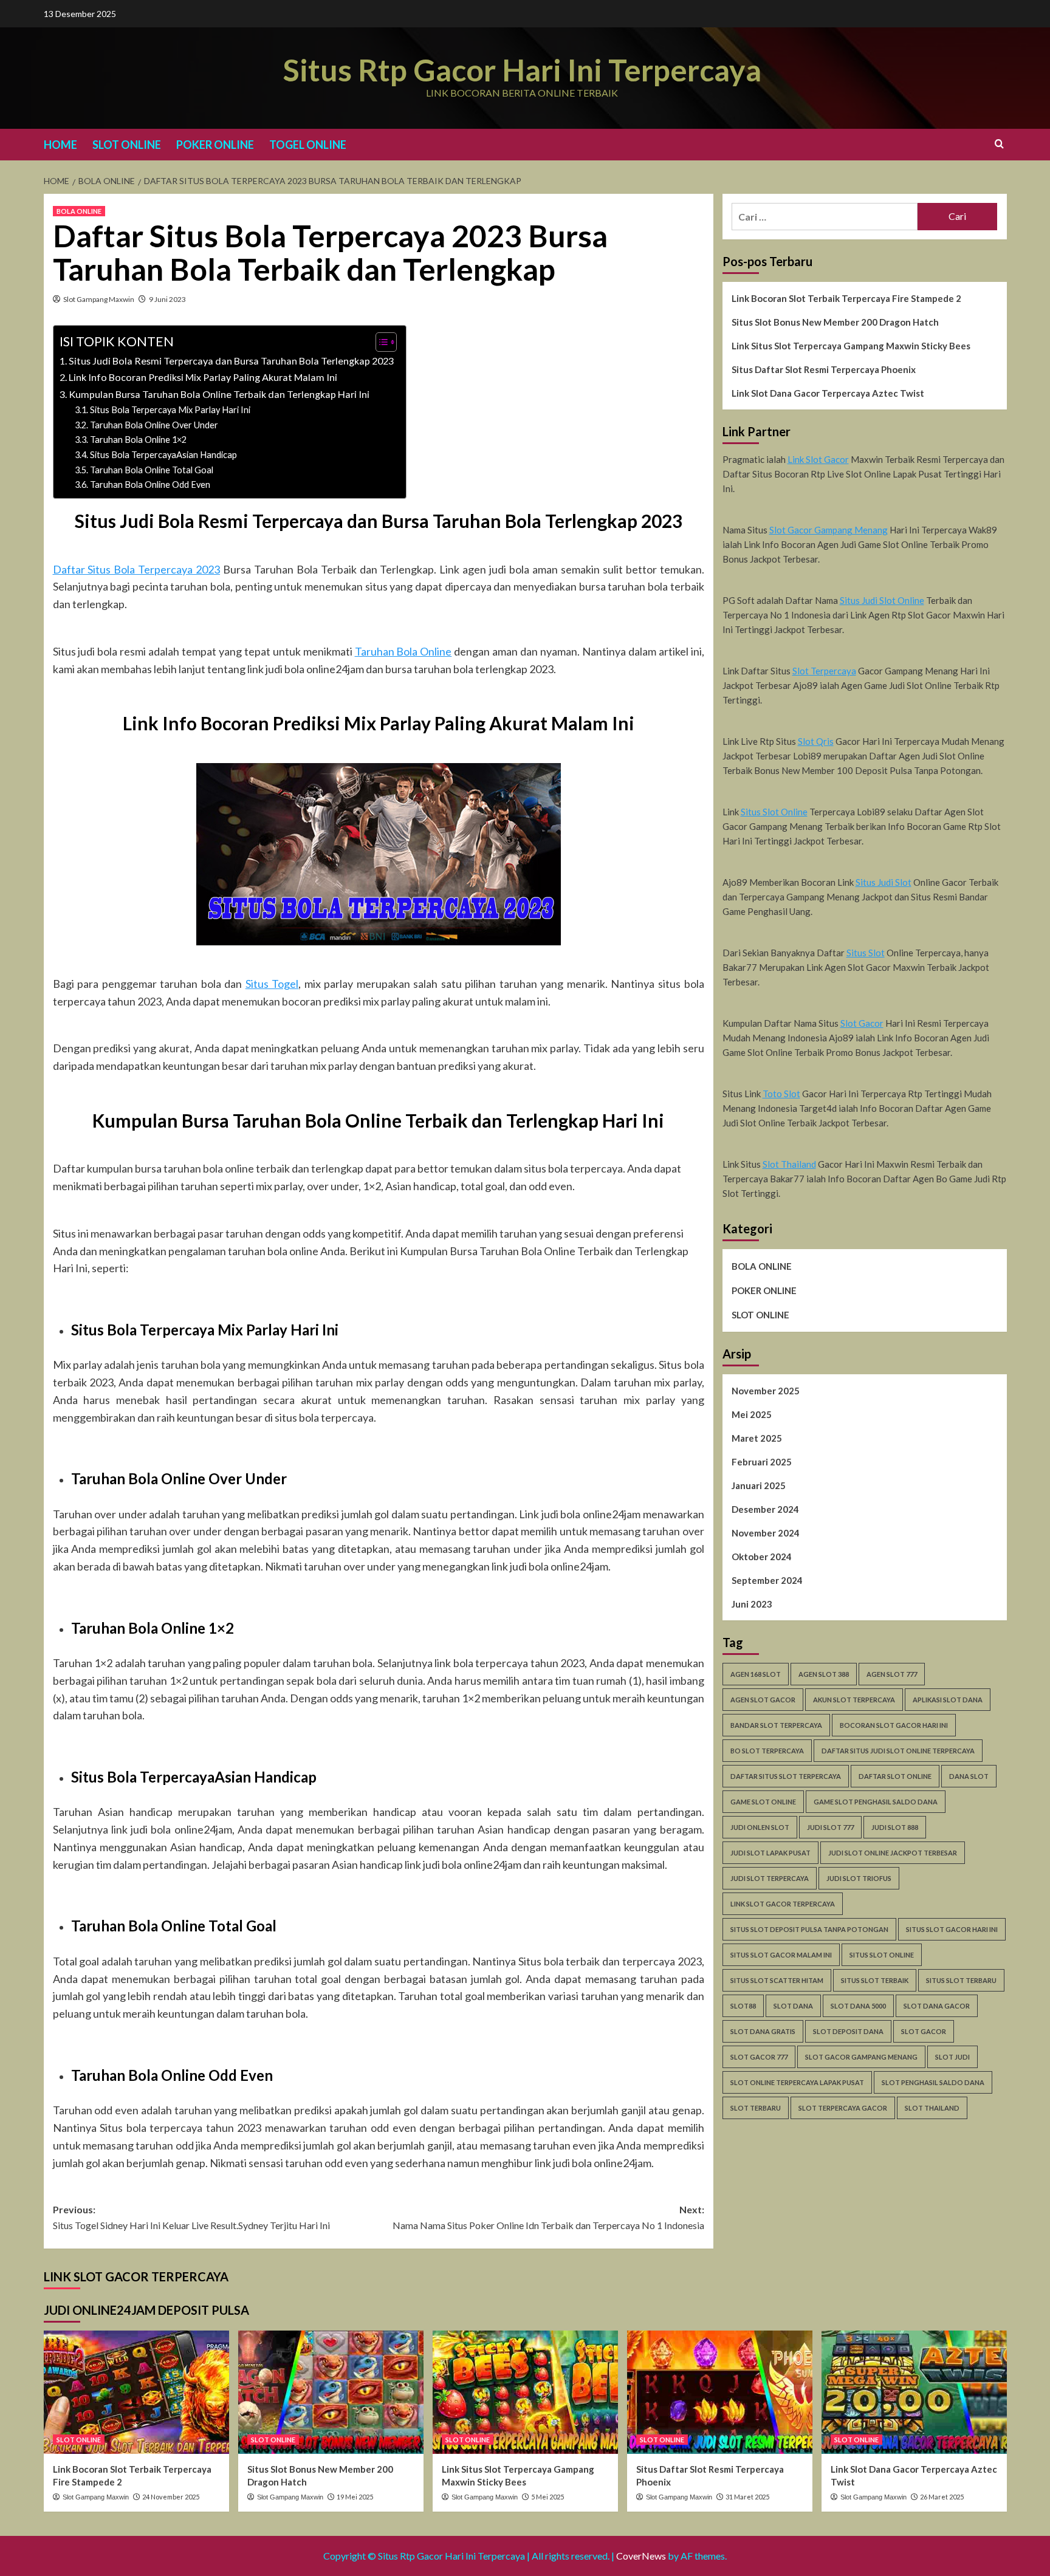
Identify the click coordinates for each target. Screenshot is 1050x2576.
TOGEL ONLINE (308, 145)
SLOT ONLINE (127, 145)
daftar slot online (895, 1776)
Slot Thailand (789, 1164)
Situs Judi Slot (884, 882)
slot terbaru (756, 2108)
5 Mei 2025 (547, 2497)
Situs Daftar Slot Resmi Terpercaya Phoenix (824, 369)
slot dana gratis (763, 2031)
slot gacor (924, 2031)
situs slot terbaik (875, 1980)
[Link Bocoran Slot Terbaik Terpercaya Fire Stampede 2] (136, 2392)
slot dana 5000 (858, 2006)
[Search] (999, 144)
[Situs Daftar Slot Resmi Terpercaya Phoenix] (720, 2392)
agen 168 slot (756, 1674)
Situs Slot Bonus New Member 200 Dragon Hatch (835, 322)
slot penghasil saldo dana (933, 2082)
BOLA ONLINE (79, 211)
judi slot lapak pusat (770, 1853)
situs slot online (882, 1955)
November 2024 (766, 1533)
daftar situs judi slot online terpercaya (898, 1751)
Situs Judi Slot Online (882, 600)
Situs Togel (272, 984)
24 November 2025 (171, 2497)
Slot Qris (816, 741)
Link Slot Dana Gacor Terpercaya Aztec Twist (828, 393)
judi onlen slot (760, 1827)
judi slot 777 (830, 1827)
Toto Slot (781, 1094)
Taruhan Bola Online (403, 651)
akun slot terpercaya (854, 1700)
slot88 (743, 2006)
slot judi (952, 2057)
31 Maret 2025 (747, 2497)
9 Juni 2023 (167, 299)
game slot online (763, 1802)
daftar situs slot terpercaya (786, 1776)
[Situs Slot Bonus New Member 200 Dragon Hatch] (331, 2392)
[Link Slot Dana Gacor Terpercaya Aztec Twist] (914, 2392)
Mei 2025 (752, 1414)
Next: (548, 2217)
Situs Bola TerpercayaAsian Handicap (163, 455)
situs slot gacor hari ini (952, 1929)
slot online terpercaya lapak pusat (797, 2082)
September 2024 (767, 1580)
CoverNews (641, 2556)
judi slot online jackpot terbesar (893, 1853)
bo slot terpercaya (767, 1751)
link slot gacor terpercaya (783, 1904)
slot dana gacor (937, 2006)
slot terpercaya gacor (843, 2108)
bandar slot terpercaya (776, 1725)
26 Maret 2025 (942, 2497)
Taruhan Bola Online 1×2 (138, 440)
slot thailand (932, 2108)
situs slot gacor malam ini (781, 1955)
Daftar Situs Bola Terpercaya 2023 (137, 569)
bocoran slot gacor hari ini (894, 1725)
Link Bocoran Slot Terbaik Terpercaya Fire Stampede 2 (846, 298)
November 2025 (766, 1391)
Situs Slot (866, 953)
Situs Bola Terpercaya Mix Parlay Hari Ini (170, 410)
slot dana (793, 2006)
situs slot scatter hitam (777, 1980)
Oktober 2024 (762, 1557)
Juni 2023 (752, 1604)
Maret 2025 (757, 1438)
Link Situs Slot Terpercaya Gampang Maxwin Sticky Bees (851, 346)
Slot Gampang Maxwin (99, 299)
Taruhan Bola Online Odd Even (150, 485)
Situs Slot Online (774, 812)
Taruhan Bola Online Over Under (154, 425)
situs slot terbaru (961, 1980)
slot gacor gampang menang (861, 2057)
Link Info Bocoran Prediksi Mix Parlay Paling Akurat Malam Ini (203, 377)
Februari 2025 (762, 1462)
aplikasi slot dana (948, 1700)
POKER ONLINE (215, 145)
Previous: (191, 2217)
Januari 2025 (759, 1485)
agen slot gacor (763, 1700)
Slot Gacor (862, 1023)
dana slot (969, 1776)
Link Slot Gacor (818, 459)
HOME (60, 145)
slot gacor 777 (759, 2057)
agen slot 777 (892, 1674)
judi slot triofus (859, 1878)
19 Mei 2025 (355, 2497)
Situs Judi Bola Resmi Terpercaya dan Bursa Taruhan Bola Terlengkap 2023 (231, 361)
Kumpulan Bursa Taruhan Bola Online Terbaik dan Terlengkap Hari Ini (219, 394)
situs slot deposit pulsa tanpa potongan (809, 1929)
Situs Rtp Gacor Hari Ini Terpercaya (522, 70)
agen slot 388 (824, 1674)
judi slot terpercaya (770, 1878)
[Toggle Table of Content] (380, 342)
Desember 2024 (765, 1509)
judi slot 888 (895, 1827)
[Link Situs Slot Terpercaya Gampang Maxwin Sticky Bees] (525, 2392)
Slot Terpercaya (824, 671)
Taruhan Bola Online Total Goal (152, 470)
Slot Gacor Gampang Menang (829, 530)
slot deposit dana (848, 2031)
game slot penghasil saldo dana (876, 1802)
